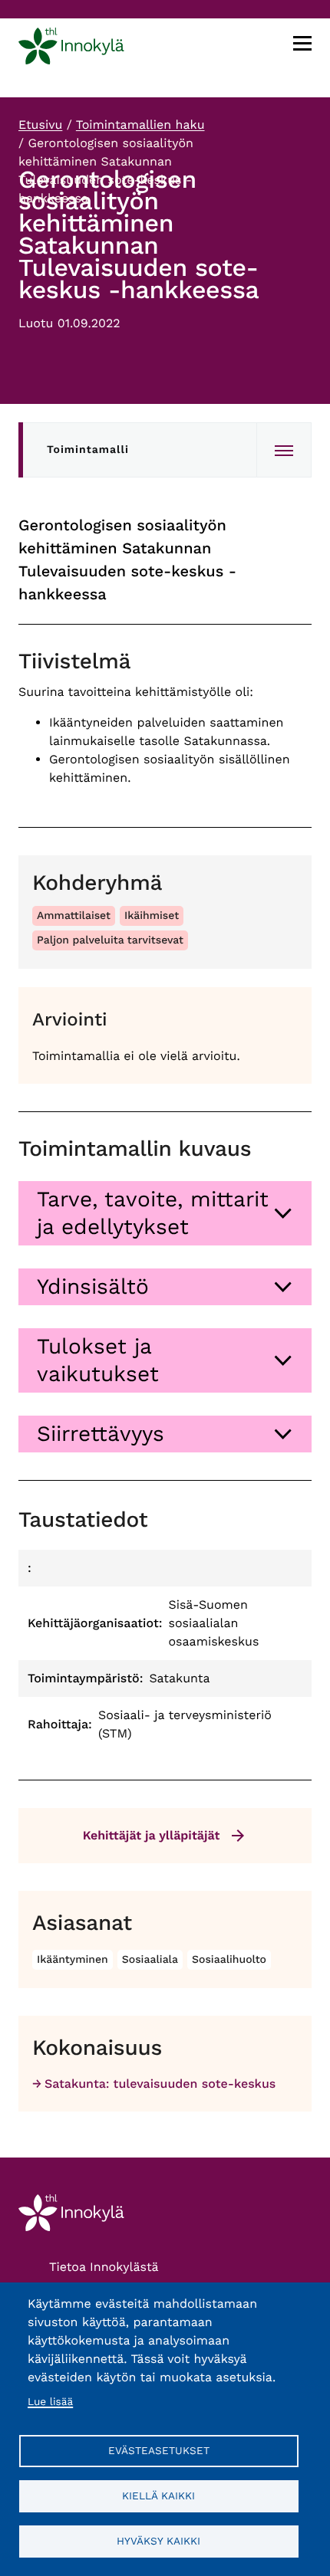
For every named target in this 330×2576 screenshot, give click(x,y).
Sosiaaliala (150, 1960)
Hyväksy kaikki (158, 2541)
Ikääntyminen (73, 1960)
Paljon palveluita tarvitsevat (110, 940)
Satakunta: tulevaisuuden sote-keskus (160, 2084)
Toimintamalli (88, 450)
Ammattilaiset (74, 916)
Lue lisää (50, 2402)
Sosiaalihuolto (229, 1960)
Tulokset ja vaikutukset (98, 1360)
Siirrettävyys (101, 1434)
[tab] (165, 1213)
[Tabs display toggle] (284, 450)
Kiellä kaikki (158, 2496)
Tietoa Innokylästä (104, 2267)
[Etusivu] (71, 49)
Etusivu (40, 125)
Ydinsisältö (93, 1286)
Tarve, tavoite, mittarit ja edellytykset (153, 1213)
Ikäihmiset (152, 916)
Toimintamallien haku (140, 125)
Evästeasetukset (159, 2450)
